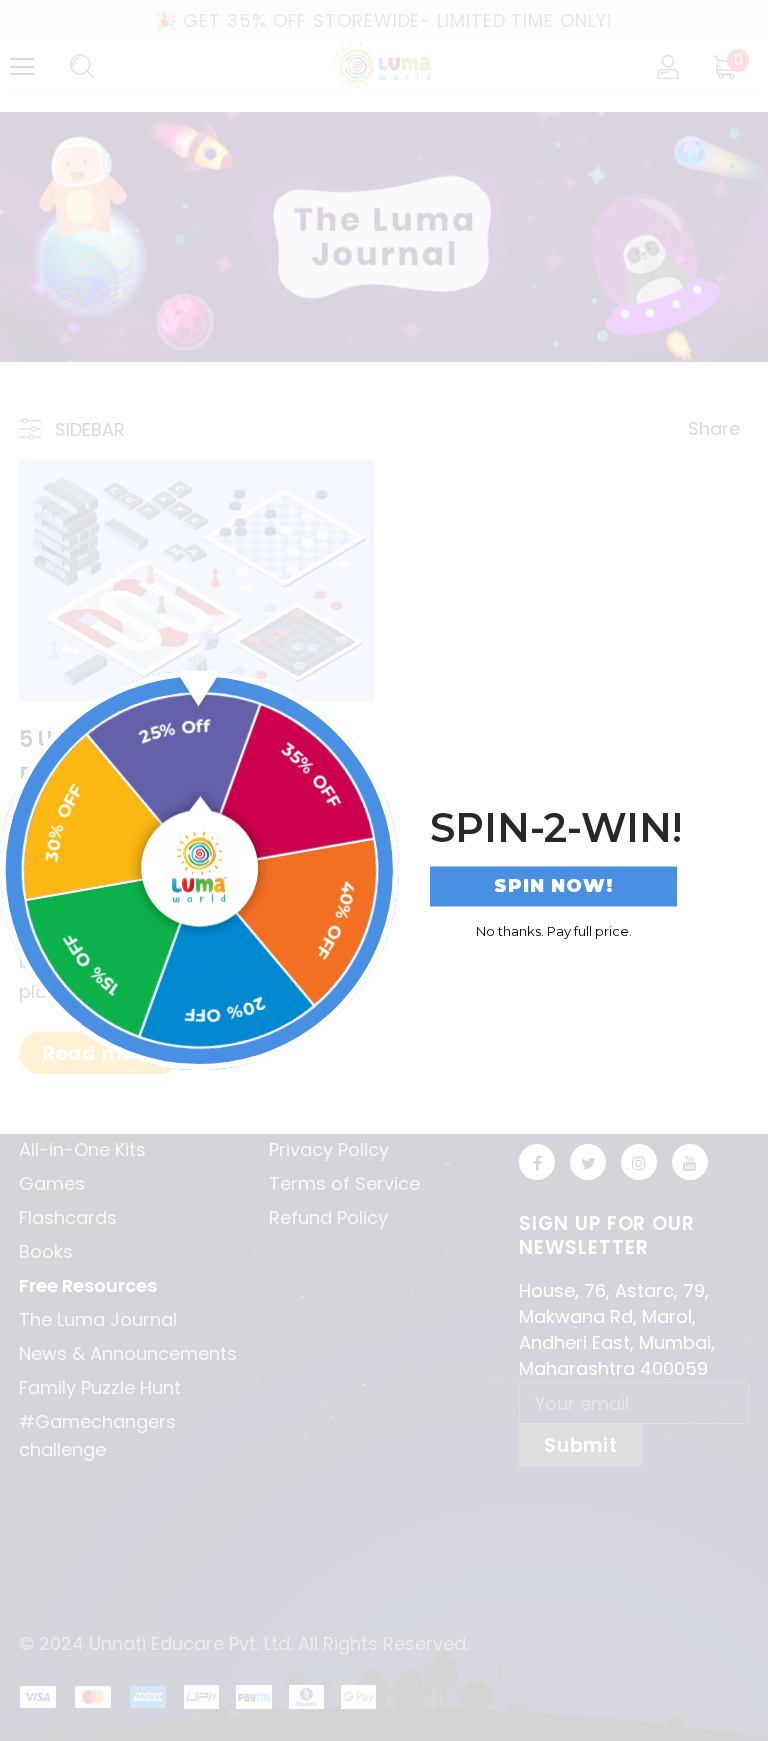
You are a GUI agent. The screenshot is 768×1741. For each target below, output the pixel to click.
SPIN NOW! (554, 886)
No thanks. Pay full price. (554, 930)
